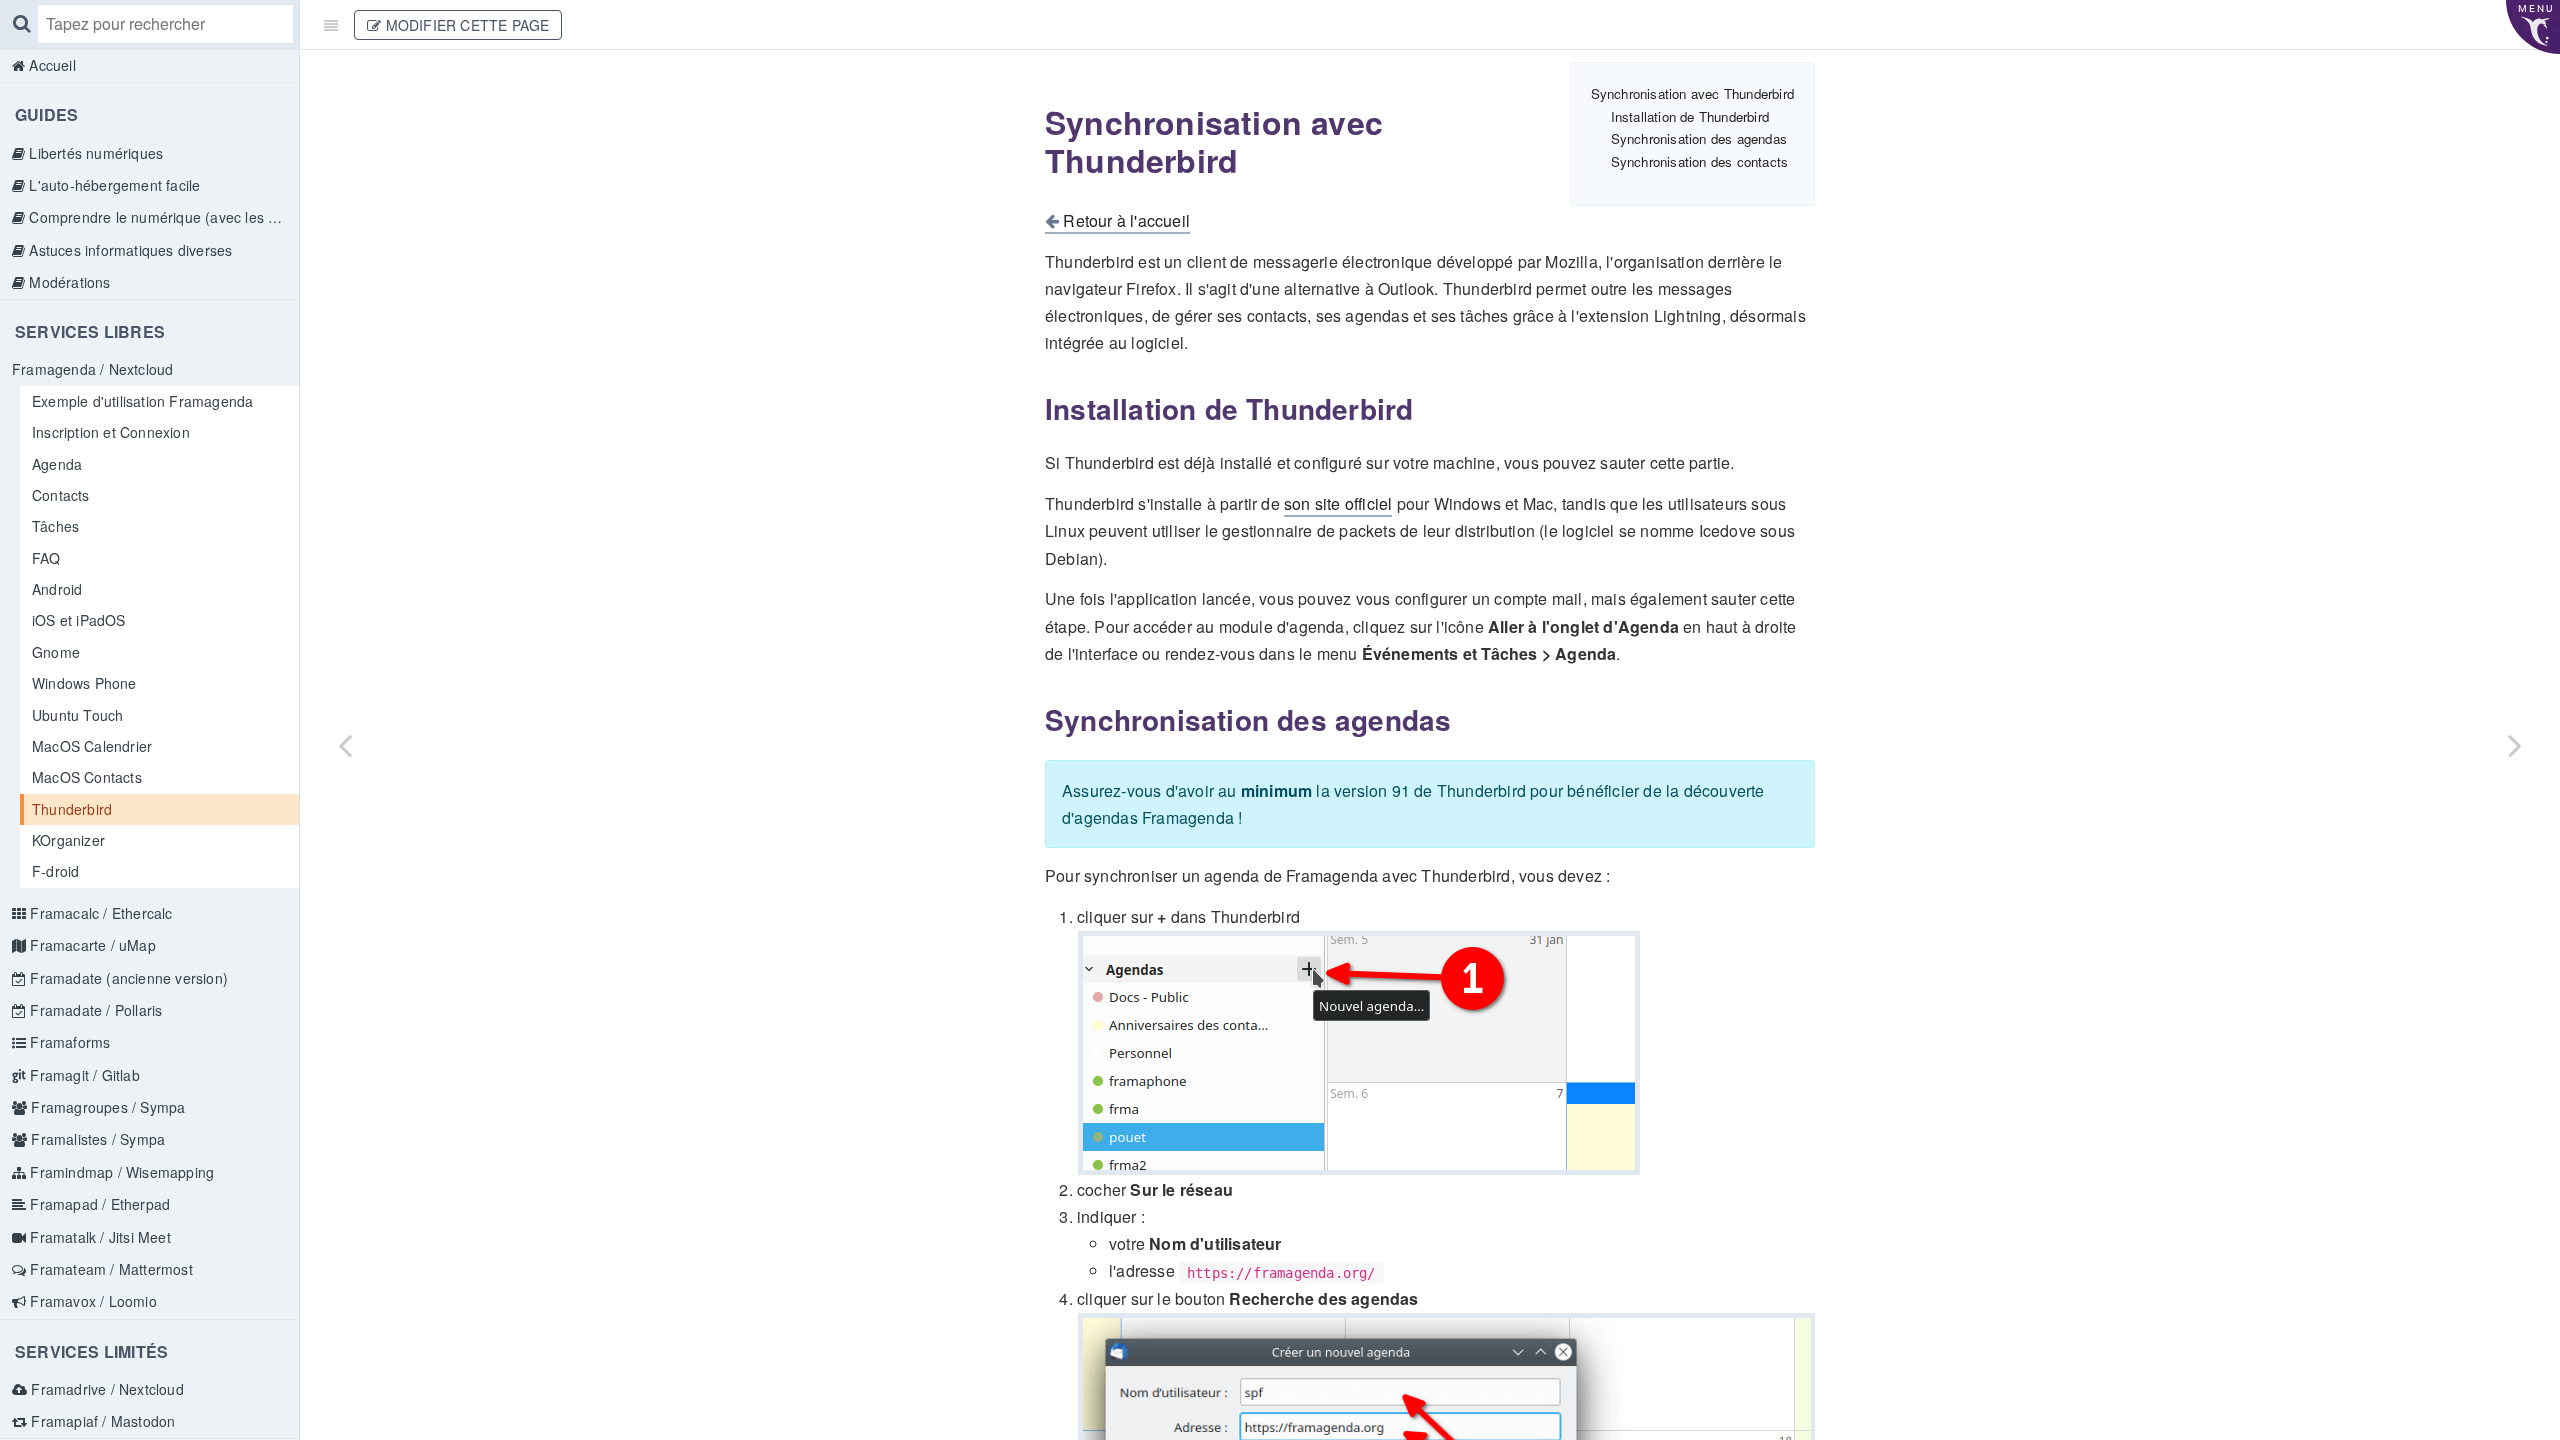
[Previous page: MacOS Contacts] (345, 745)
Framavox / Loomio (91, 1301)
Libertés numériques (94, 153)
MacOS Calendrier (92, 746)
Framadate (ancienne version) (127, 978)
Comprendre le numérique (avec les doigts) (162, 217)
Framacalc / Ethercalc (99, 913)
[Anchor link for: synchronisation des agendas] (1033, 720)
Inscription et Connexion (111, 432)
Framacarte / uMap (91, 945)
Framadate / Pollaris (94, 1010)
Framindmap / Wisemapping (120, 1172)
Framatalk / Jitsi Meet (98, 1237)
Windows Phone (84, 683)
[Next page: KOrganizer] (2515, 745)
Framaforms (68, 1042)
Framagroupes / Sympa (106, 1107)
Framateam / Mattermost (109, 1269)
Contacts (61, 495)
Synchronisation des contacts (1700, 161)
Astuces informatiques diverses (128, 250)
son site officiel (1338, 503)
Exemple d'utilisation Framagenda (142, 401)
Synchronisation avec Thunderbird (1692, 93)
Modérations (67, 282)
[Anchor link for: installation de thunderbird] (1033, 409)
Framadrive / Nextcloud (105, 1389)
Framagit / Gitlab (83, 1075)
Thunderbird (72, 809)
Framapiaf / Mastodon (101, 1421)
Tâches (55, 526)
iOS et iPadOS (79, 620)
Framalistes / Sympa (96, 1139)
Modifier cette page (465, 25)
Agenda (57, 464)
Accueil (50, 65)
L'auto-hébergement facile (112, 185)
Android (57, 589)
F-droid (55, 871)
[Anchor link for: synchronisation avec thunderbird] (1031, 122)
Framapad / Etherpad (98, 1204)
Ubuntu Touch (77, 715)
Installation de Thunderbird (1690, 116)
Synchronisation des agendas (1699, 138)
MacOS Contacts (87, 777)
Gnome (56, 652)
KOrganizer (68, 840)
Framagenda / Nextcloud (92, 369)
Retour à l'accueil (1124, 220)
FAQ (46, 558)
